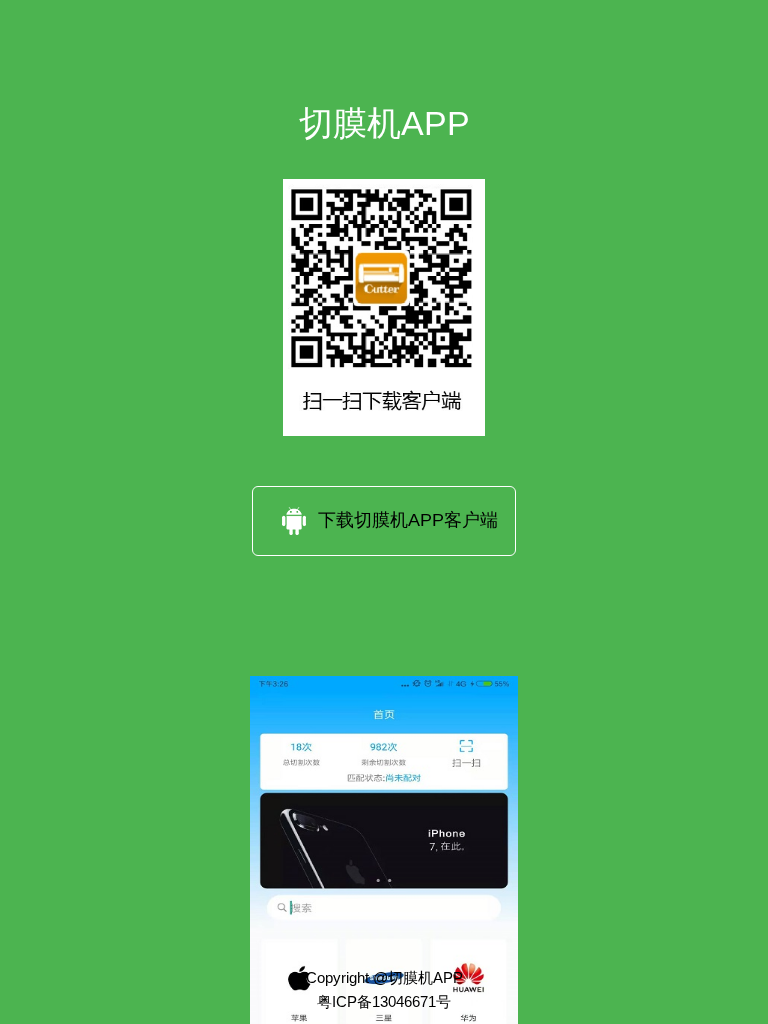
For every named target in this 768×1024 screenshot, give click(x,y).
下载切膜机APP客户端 (408, 520)
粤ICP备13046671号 (384, 1000)
